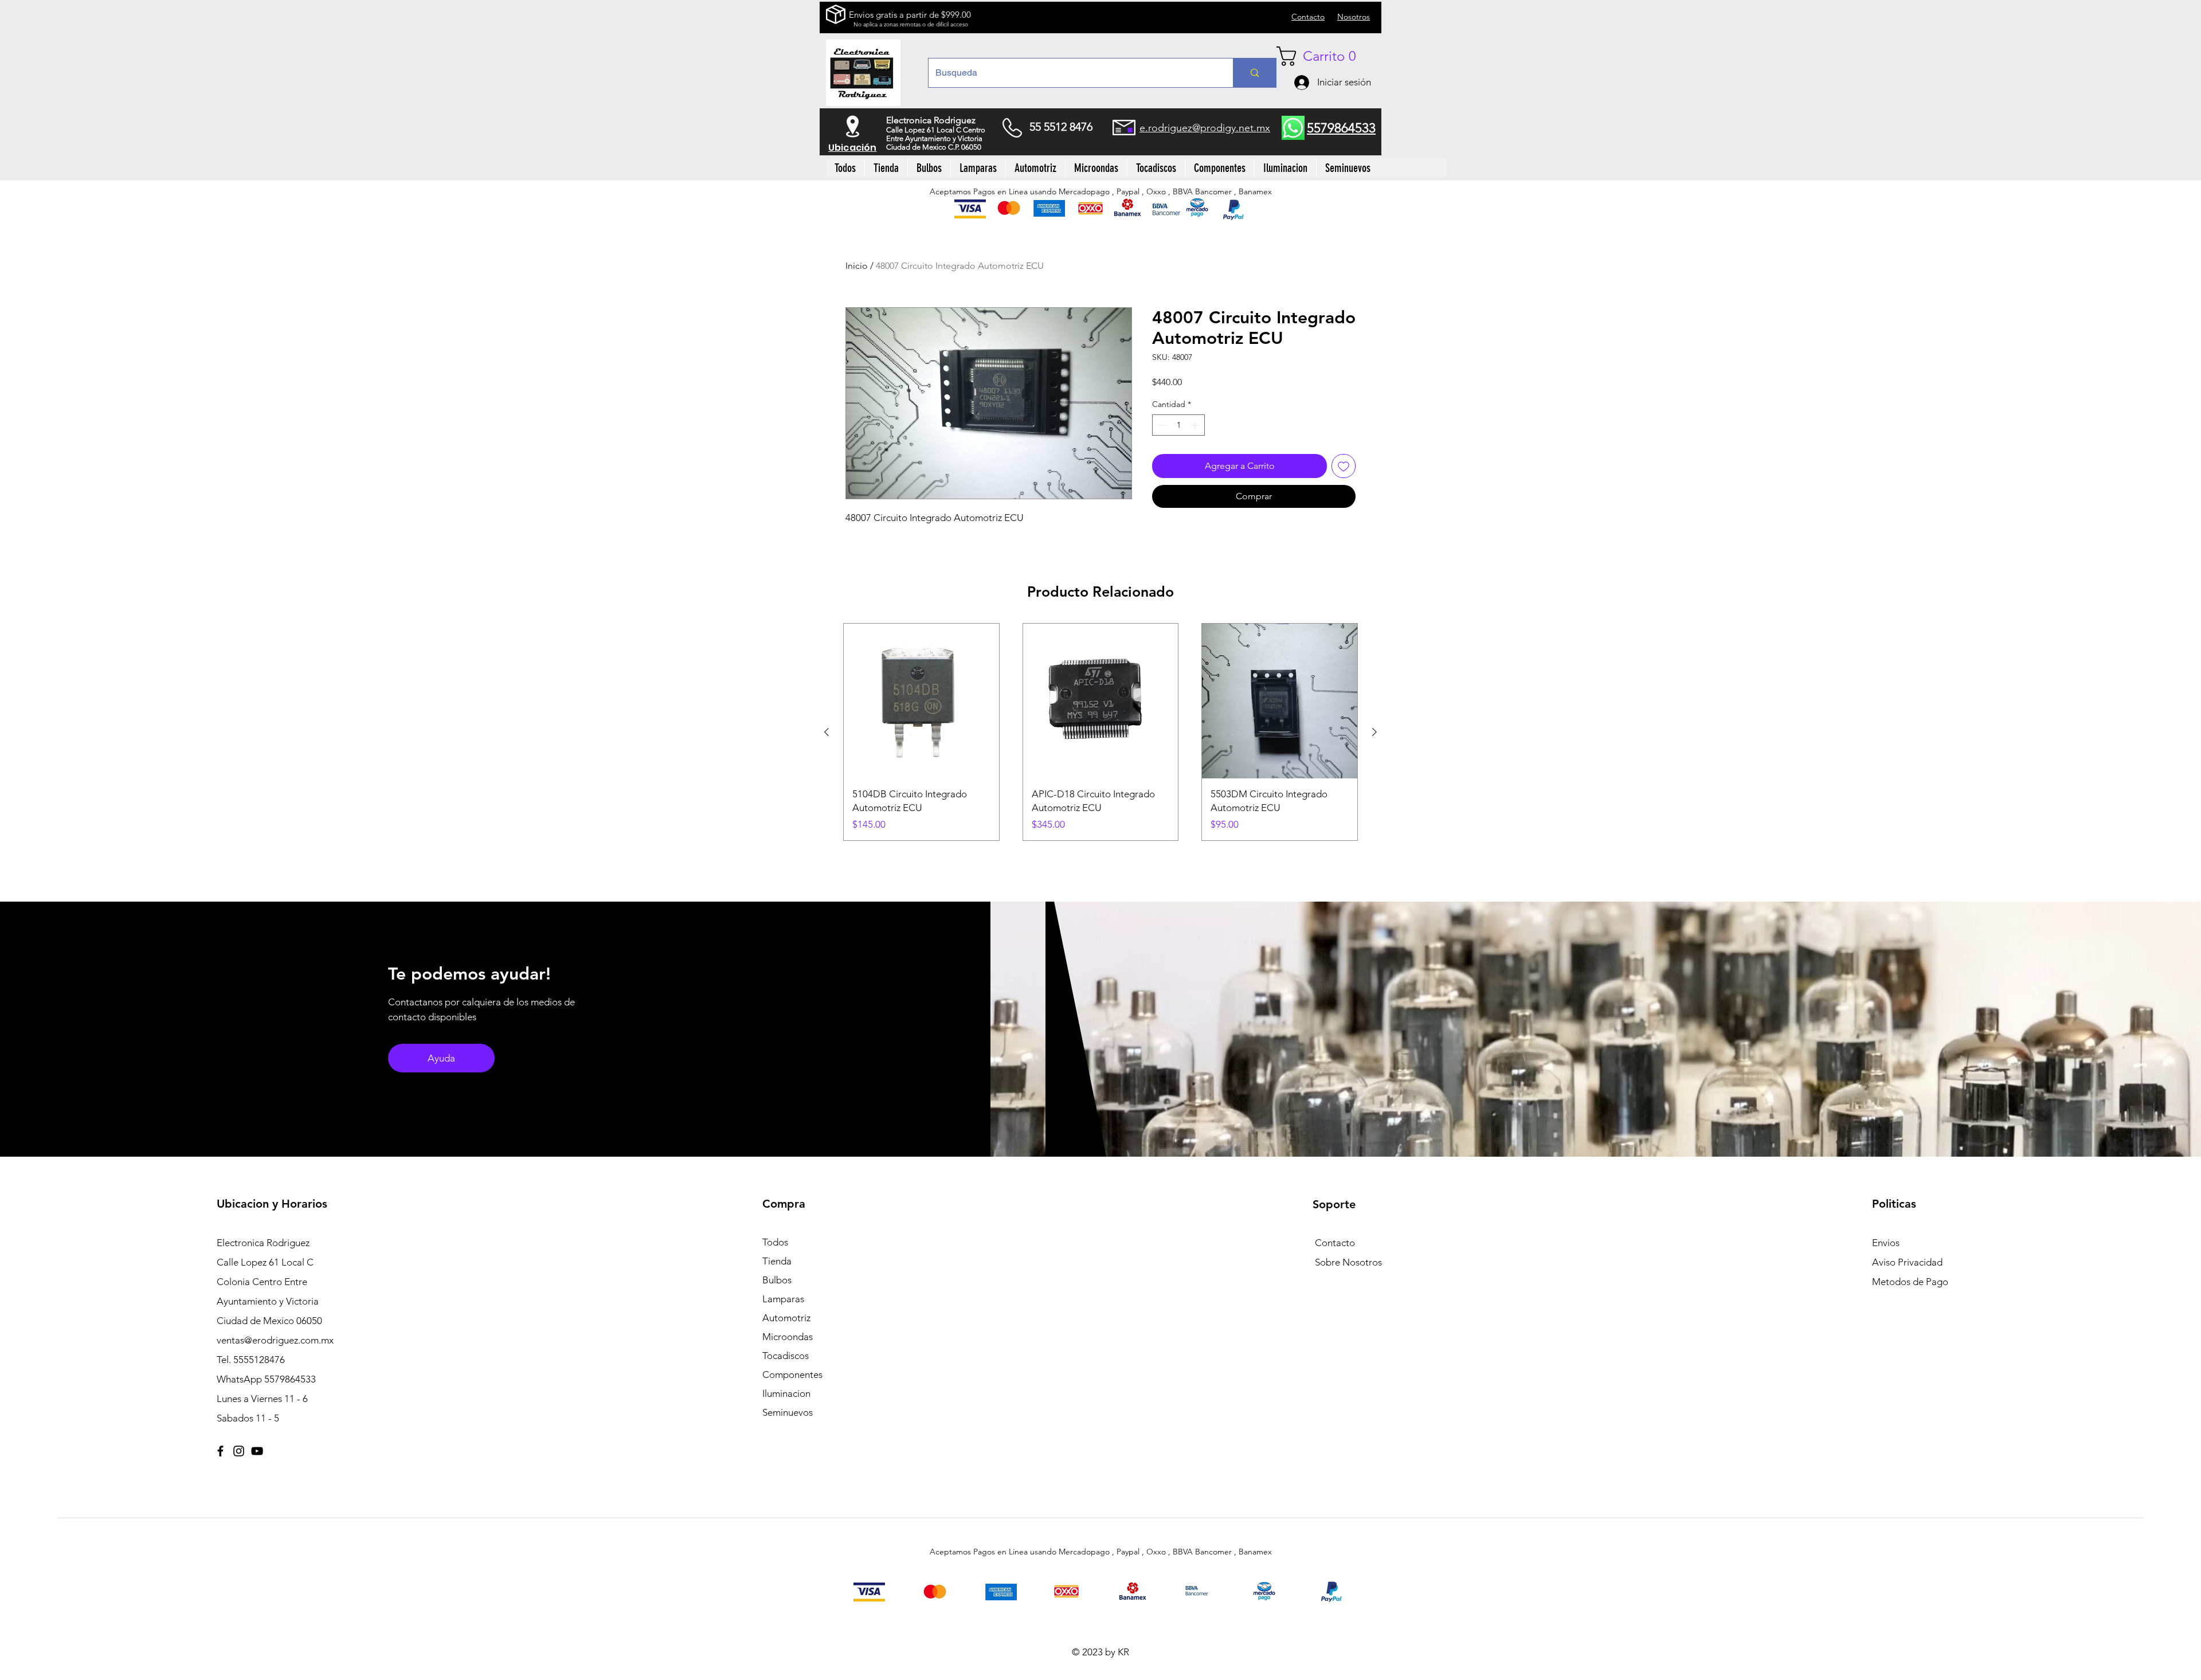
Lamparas (783, 1299)
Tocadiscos (786, 1356)
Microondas (788, 1337)
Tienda (777, 1261)
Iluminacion (786, 1393)
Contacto (1335, 1243)
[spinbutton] (1178, 425)
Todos (775, 1242)
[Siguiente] (1374, 732)
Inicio (857, 266)
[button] (1325, 56)
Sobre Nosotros (1348, 1262)
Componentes (792, 1374)
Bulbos (777, 1280)
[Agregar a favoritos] (1344, 466)
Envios (1886, 1243)
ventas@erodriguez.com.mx (275, 1340)
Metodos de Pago (1910, 1282)
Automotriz (786, 1318)
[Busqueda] (1254, 73)
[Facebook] (220, 1451)
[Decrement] (1161, 425)
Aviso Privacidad (1907, 1262)
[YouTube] (257, 1451)
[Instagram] (239, 1451)
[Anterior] (827, 732)
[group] (1100, 732)
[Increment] (1196, 425)
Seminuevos (788, 1412)
